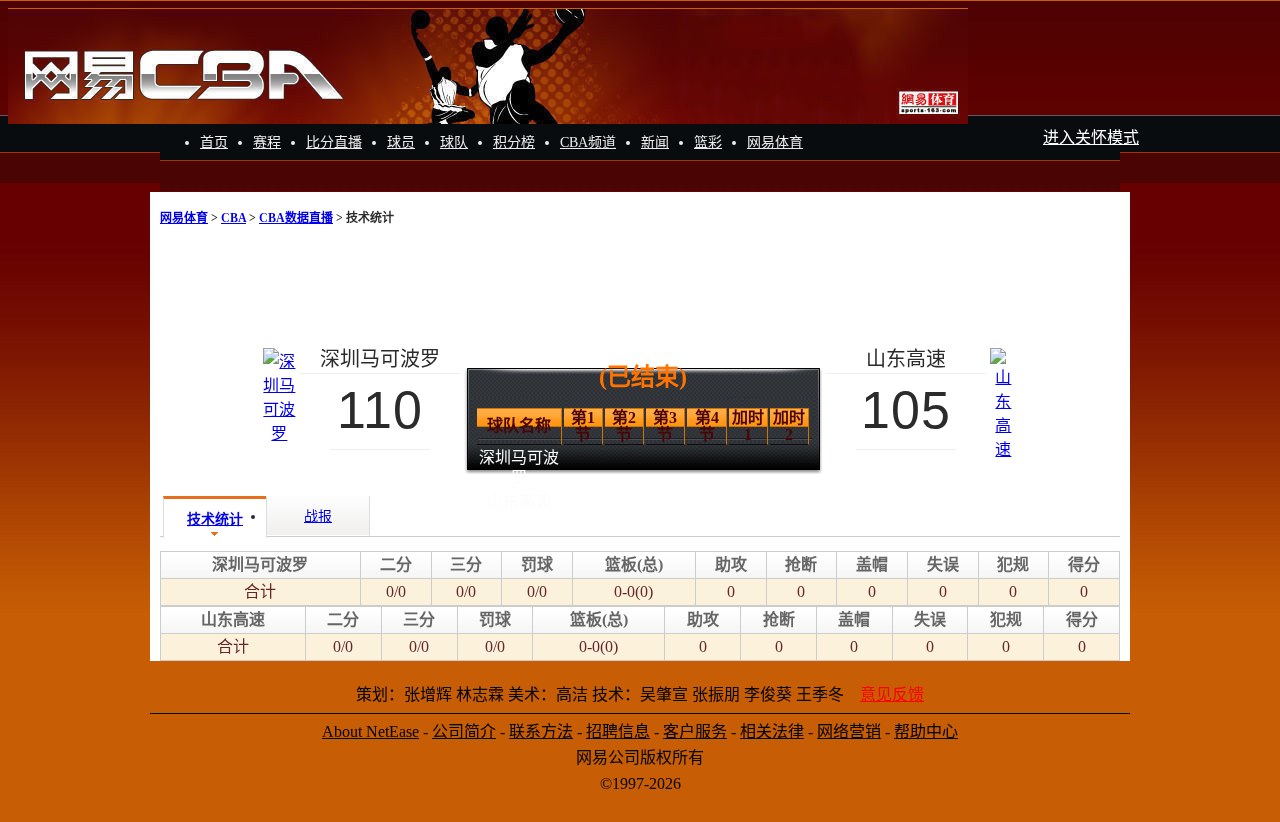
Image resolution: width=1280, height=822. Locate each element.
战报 (318, 516)
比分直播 (334, 142)
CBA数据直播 (296, 218)
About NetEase (370, 731)
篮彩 (708, 142)
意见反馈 (892, 694)
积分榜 (514, 142)
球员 (401, 142)
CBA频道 (588, 142)
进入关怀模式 (1091, 137)
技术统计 (215, 519)
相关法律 (772, 731)
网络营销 (849, 731)
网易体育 (775, 142)
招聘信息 (618, 731)
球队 (454, 142)
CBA (233, 218)
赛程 (267, 142)
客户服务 (695, 731)
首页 (214, 142)
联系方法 (541, 731)
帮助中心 (926, 731)
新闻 (655, 142)
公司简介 (464, 731)
